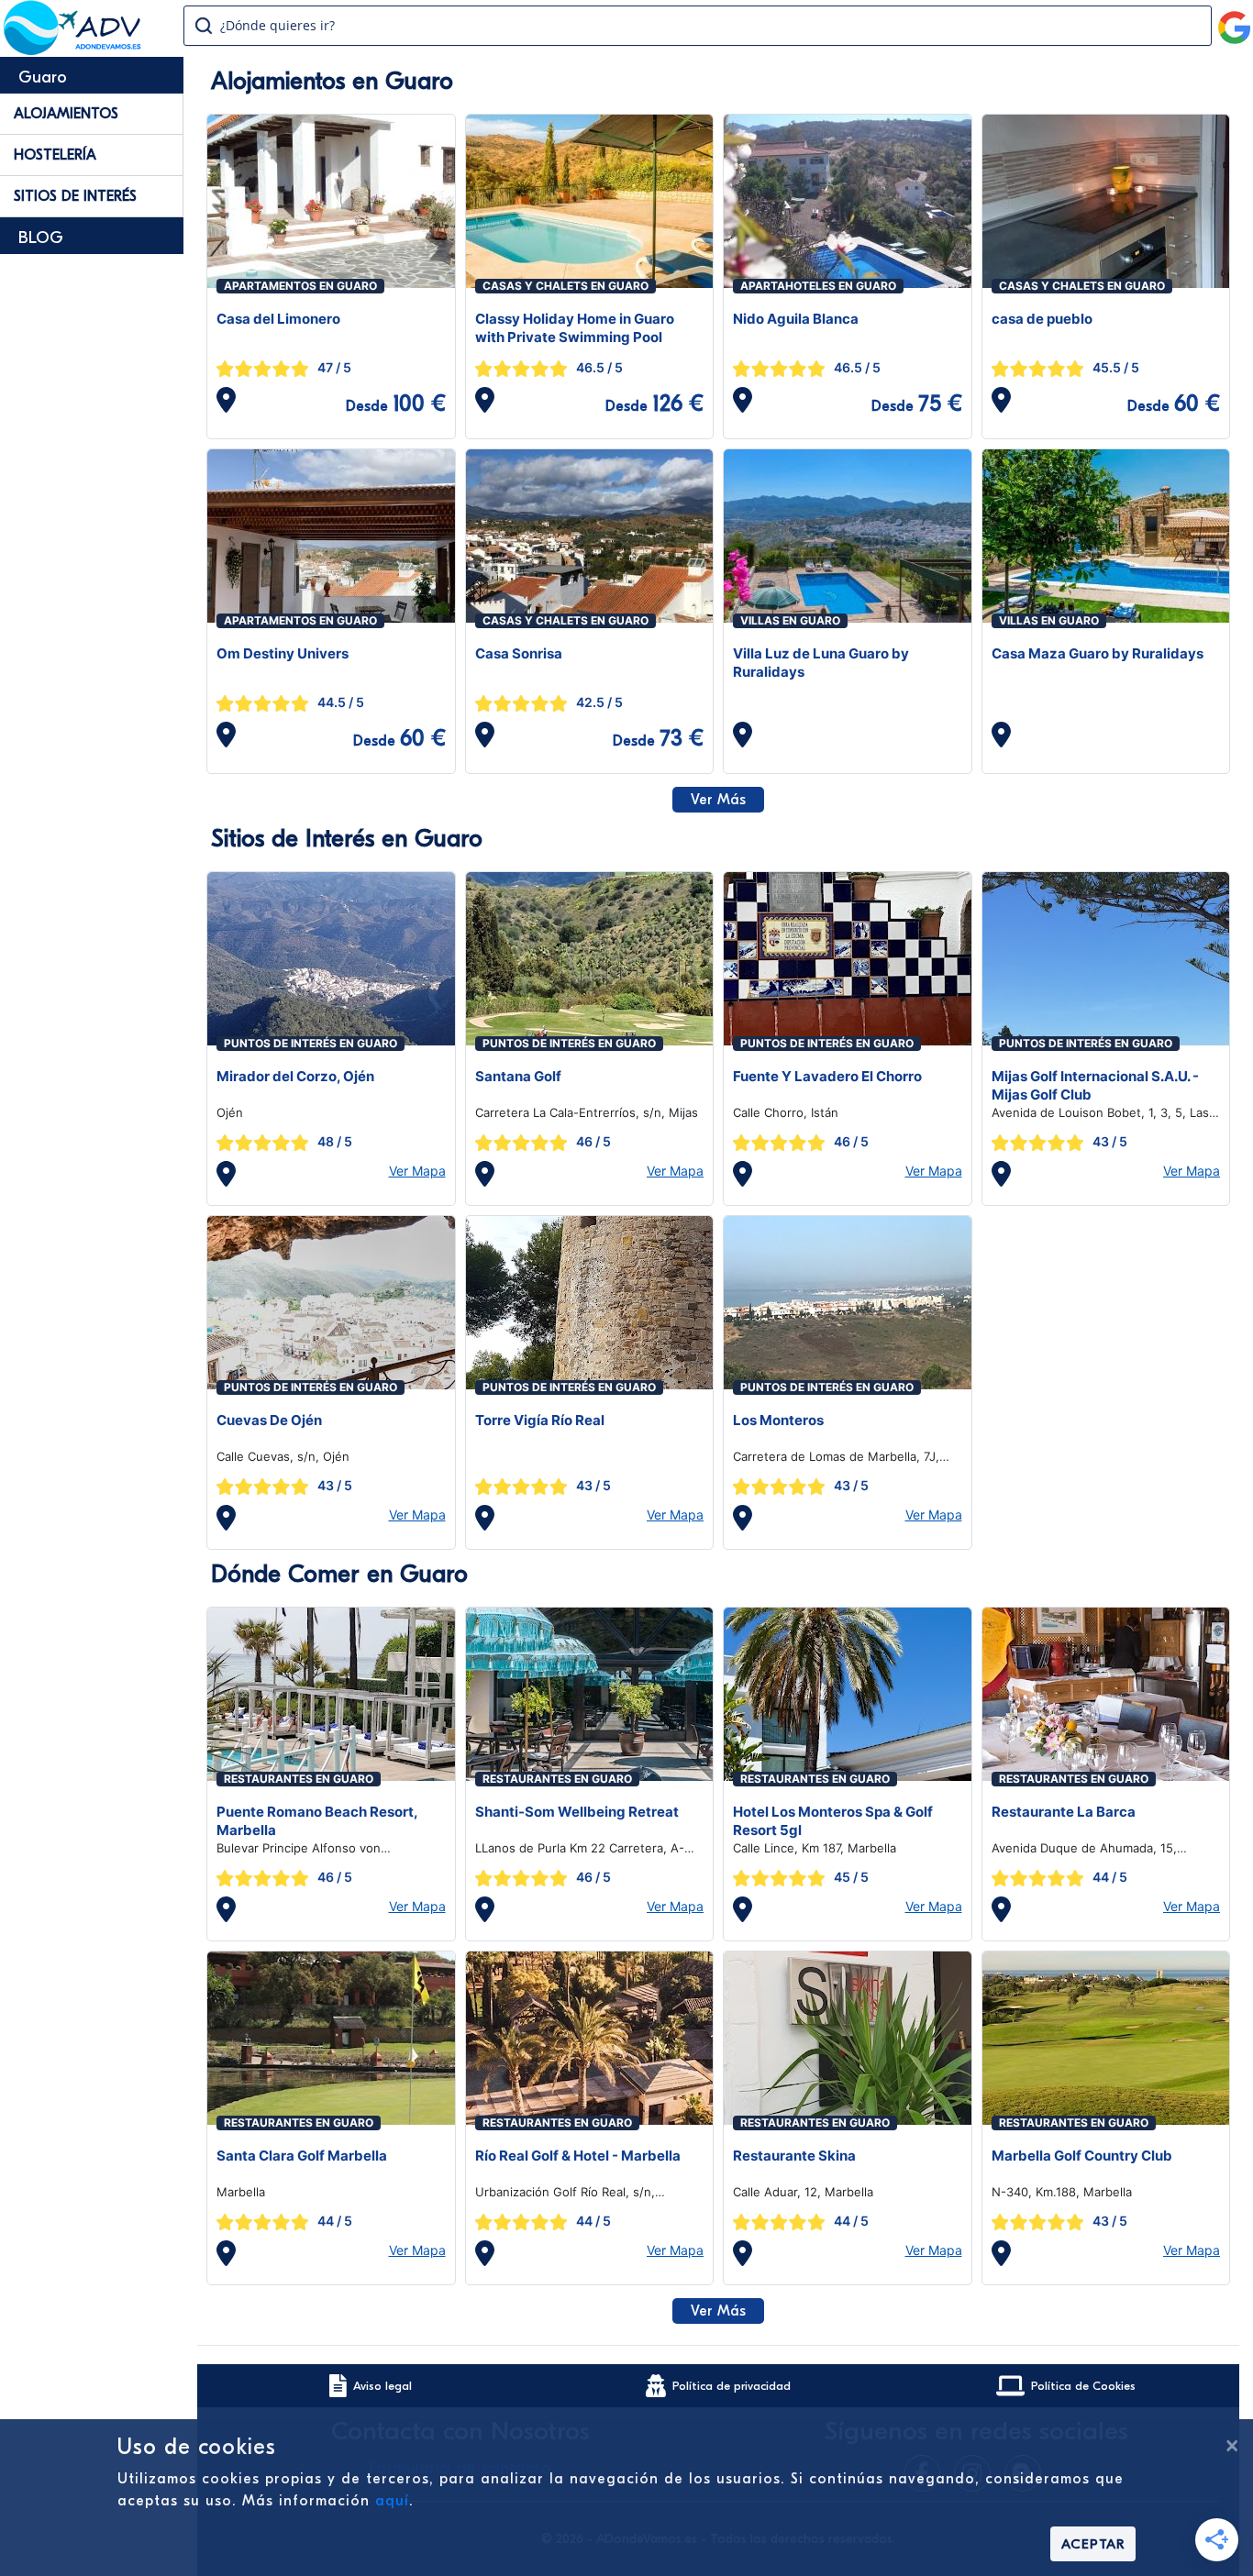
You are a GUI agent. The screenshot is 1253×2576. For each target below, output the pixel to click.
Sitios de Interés (75, 196)
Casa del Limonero (278, 319)
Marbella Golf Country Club (1082, 2156)
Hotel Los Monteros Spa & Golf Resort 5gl (833, 1821)
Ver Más (718, 800)
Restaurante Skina (794, 2156)
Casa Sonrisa (519, 653)
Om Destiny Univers (283, 653)
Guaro (43, 77)
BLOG (41, 238)
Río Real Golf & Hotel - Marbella (578, 2156)
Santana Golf (518, 1076)
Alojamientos (66, 114)
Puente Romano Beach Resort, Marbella (317, 1821)
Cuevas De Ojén (269, 1420)
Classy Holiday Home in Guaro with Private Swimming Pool (575, 328)
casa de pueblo (1042, 319)
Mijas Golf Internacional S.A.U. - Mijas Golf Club (1095, 1085)
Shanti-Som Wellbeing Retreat (577, 1812)
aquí (392, 2501)
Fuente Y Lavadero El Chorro (827, 1076)
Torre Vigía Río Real (540, 1420)
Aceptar (1093, 2544)
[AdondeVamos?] (73, 50)
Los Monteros (778, 1420)
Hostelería (55, 155)
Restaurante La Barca (1064, 1812)
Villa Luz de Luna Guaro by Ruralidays (821, 663)
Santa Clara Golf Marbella (302, 2156)
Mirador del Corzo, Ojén (295, 1076)
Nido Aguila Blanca (796, 319)
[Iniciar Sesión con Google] (1235, 20)
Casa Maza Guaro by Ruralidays (1098, 653)
